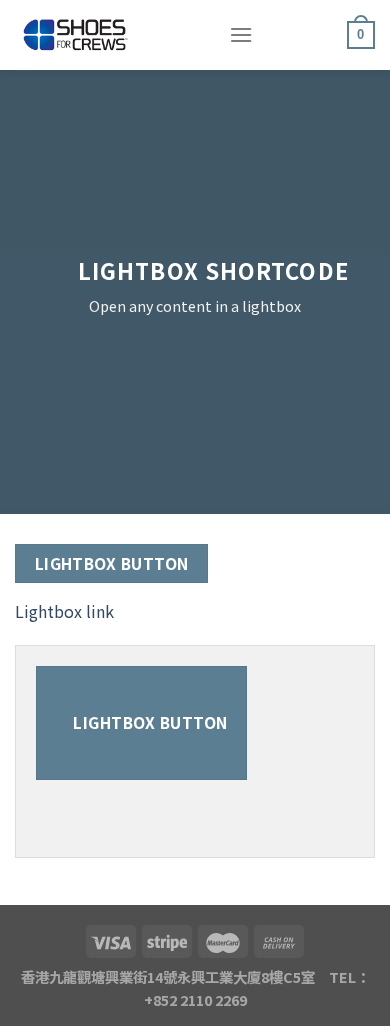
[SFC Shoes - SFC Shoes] (107, 35)
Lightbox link (64, 611)
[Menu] (241, 34)
